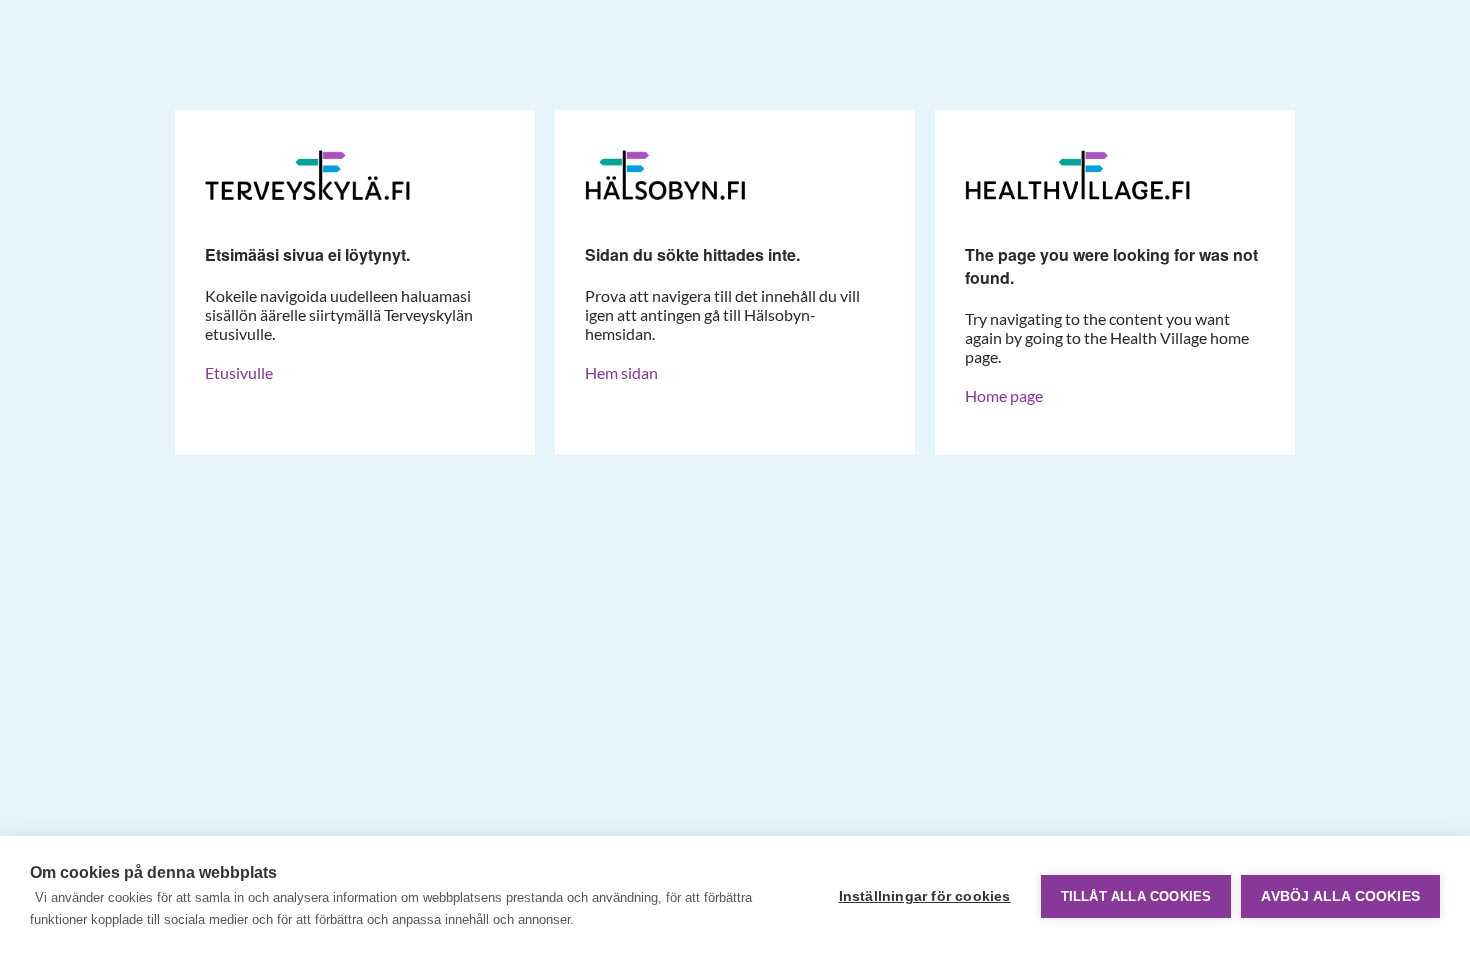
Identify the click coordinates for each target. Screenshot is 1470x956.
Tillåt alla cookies (1136, 896)
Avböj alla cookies (1340, 896)
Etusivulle (239, 372)
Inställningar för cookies (925, 896)
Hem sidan (621, 372)
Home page (1004, 395)
